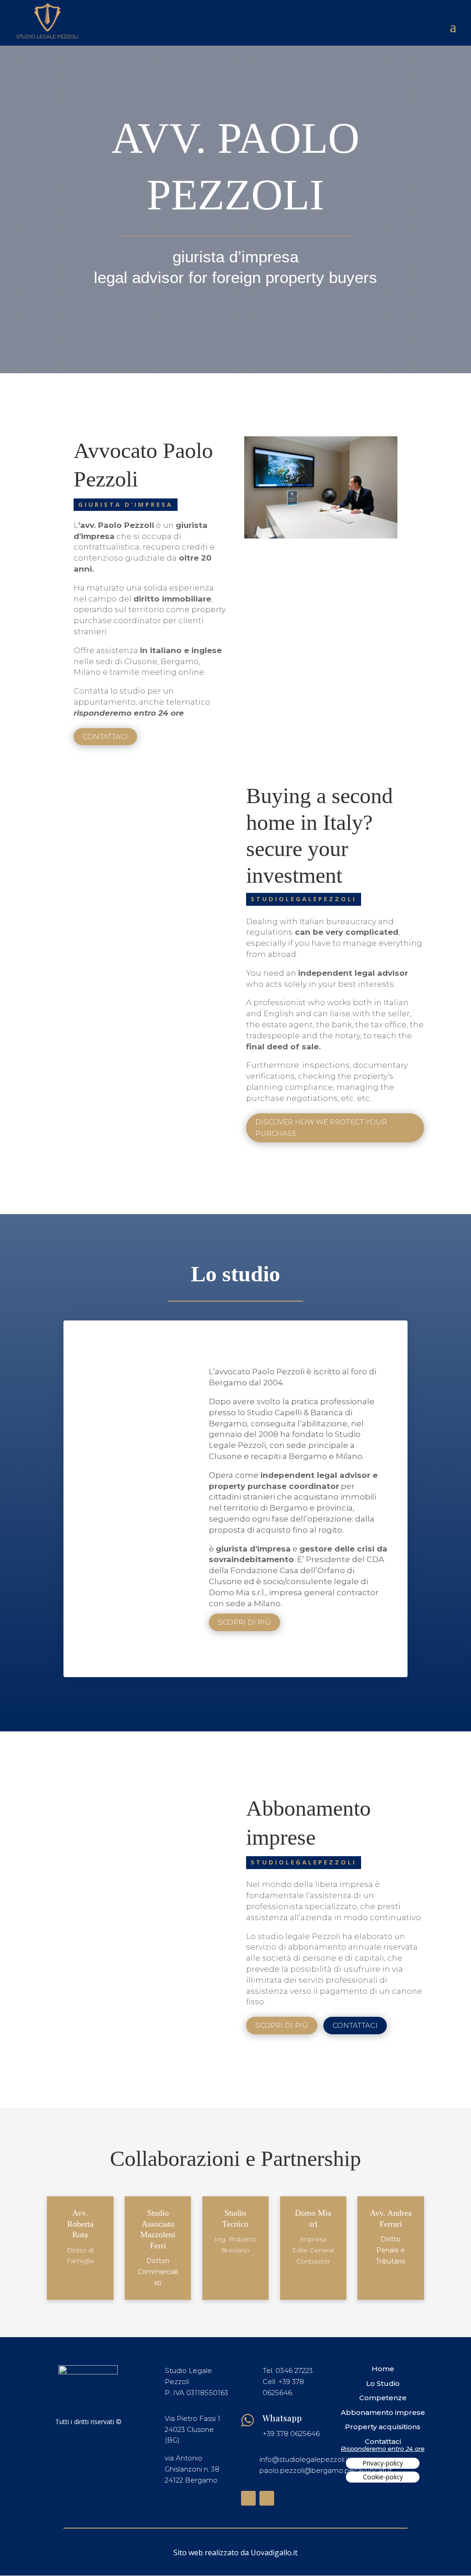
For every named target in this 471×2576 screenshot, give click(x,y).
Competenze (383, 2398)
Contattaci (105, 737)
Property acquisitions (383, 2427)
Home (383, 2369)
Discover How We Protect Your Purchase (321, 1128)
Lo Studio (383, 2383)
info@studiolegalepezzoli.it (305, 2459)
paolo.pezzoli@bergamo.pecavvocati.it (326, 2470)
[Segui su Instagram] (267, 2498)
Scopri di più (244, 1622)
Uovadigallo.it (274, 2553)
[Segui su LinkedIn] (248, 2498)
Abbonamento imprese (383, 2412)
